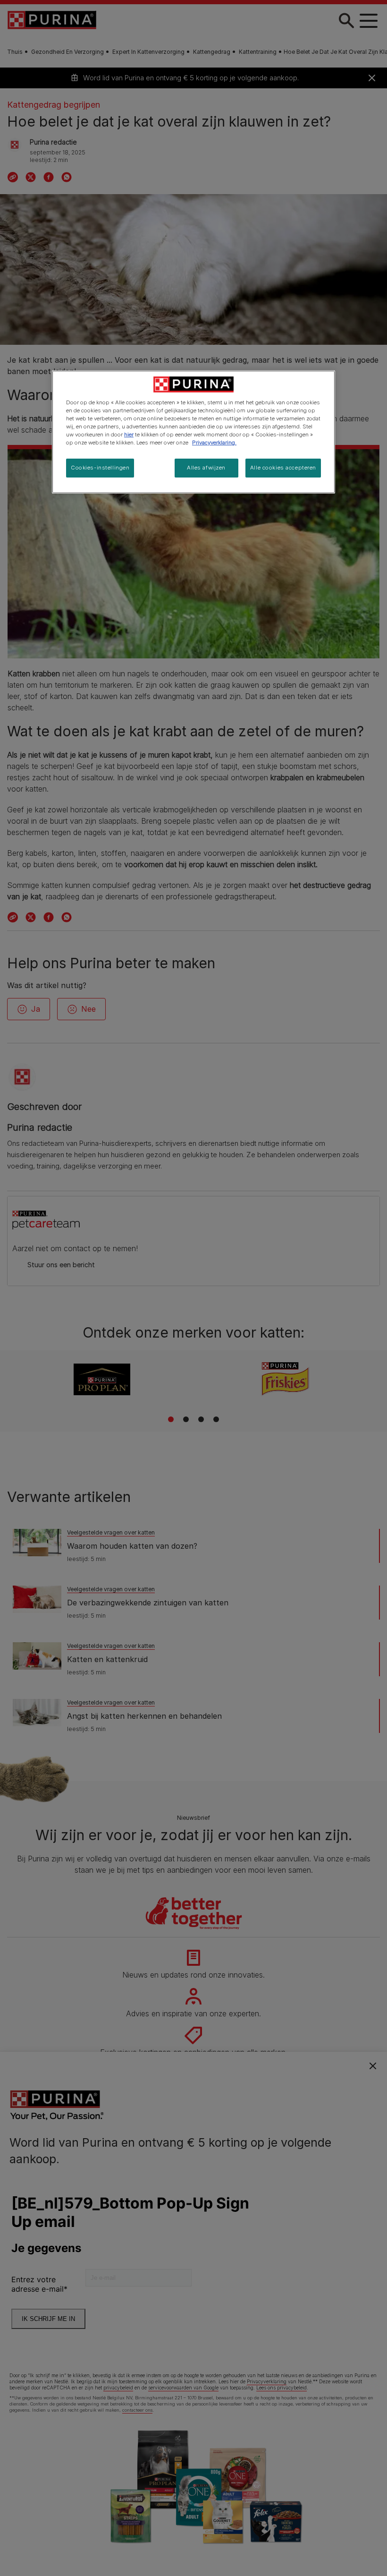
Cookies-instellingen (100, 468)
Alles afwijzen (206, 468)
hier (129, 435)
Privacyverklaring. (214, 443)
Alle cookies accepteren (283, 468)
